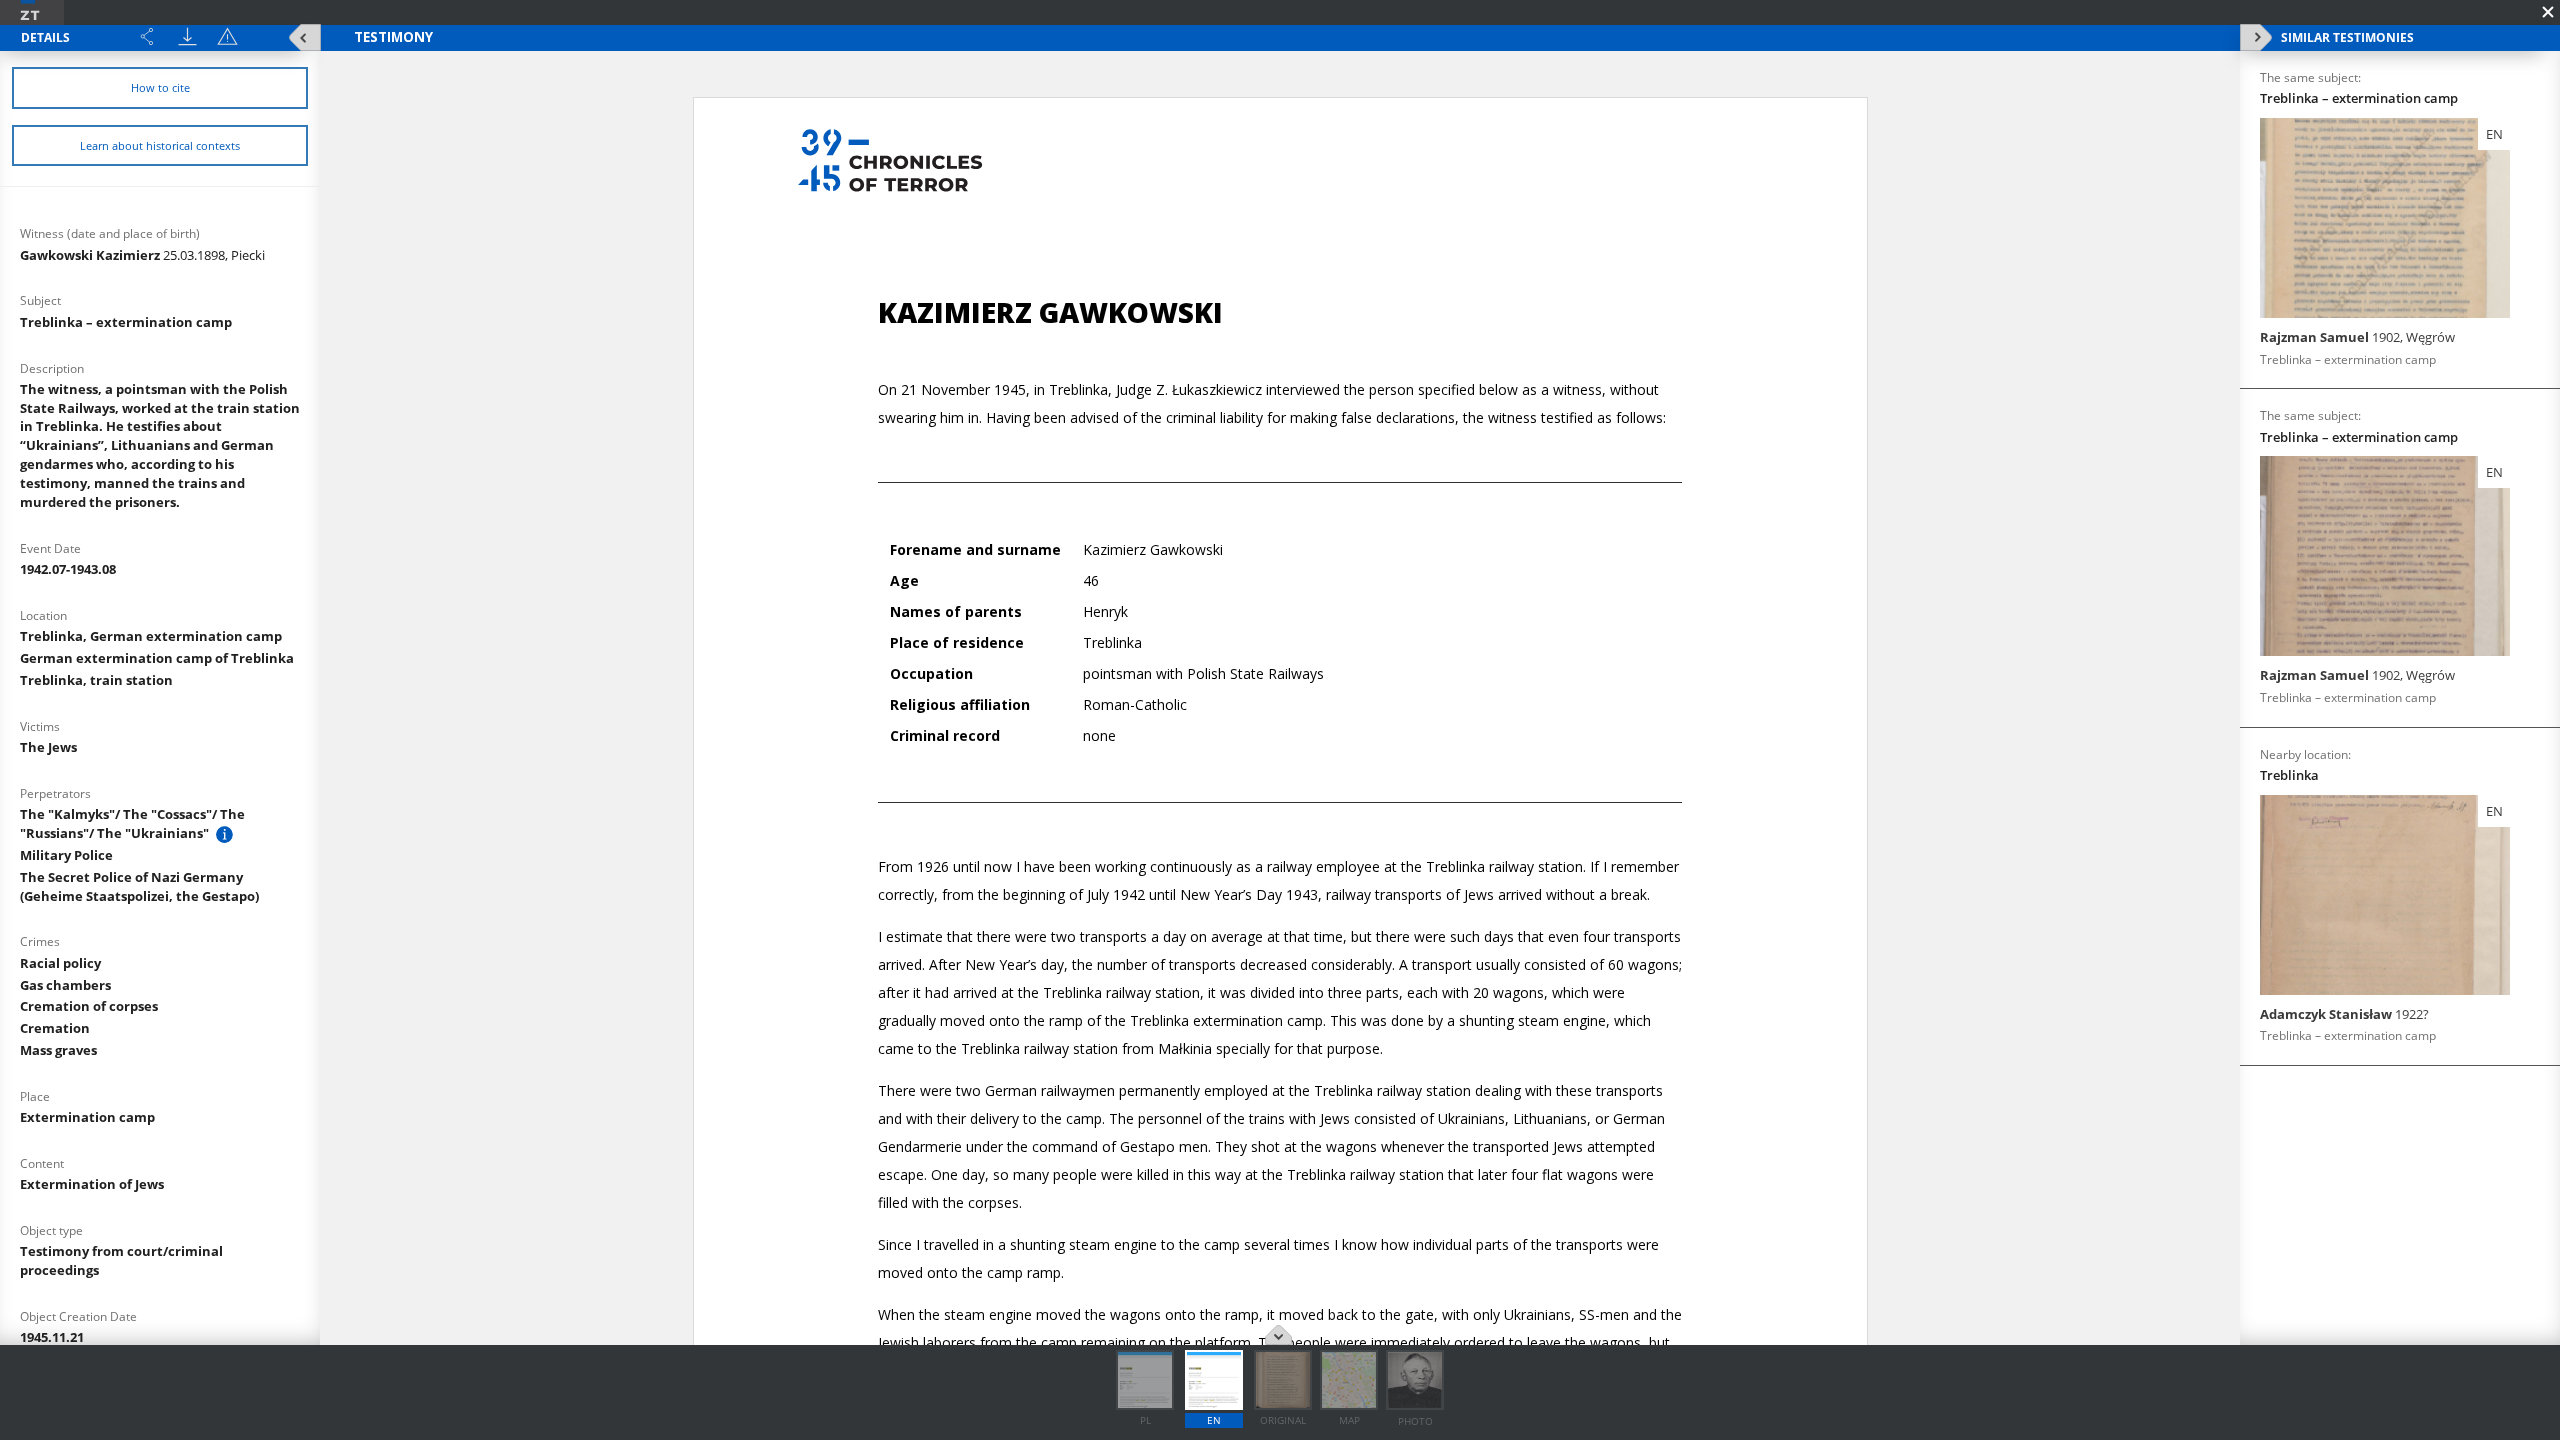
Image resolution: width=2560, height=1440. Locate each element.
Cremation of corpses (89, 1006)
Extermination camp (87, 1117)
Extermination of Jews (92, 1184)
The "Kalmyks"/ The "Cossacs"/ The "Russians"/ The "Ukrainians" (132, 823)
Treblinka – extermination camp (126, 322)
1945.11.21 (52, 1337)
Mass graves (58, 1050)
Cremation (55, 1028)
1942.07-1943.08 (68, 569)
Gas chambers (65, 985)
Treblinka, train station (96, 680)
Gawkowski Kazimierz (142, 255)
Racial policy (60, 963)
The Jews (48, 747)
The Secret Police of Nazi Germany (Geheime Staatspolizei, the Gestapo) (139, 886)
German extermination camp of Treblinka (157, 658)
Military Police (66, 855)
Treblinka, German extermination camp (151, 636)
